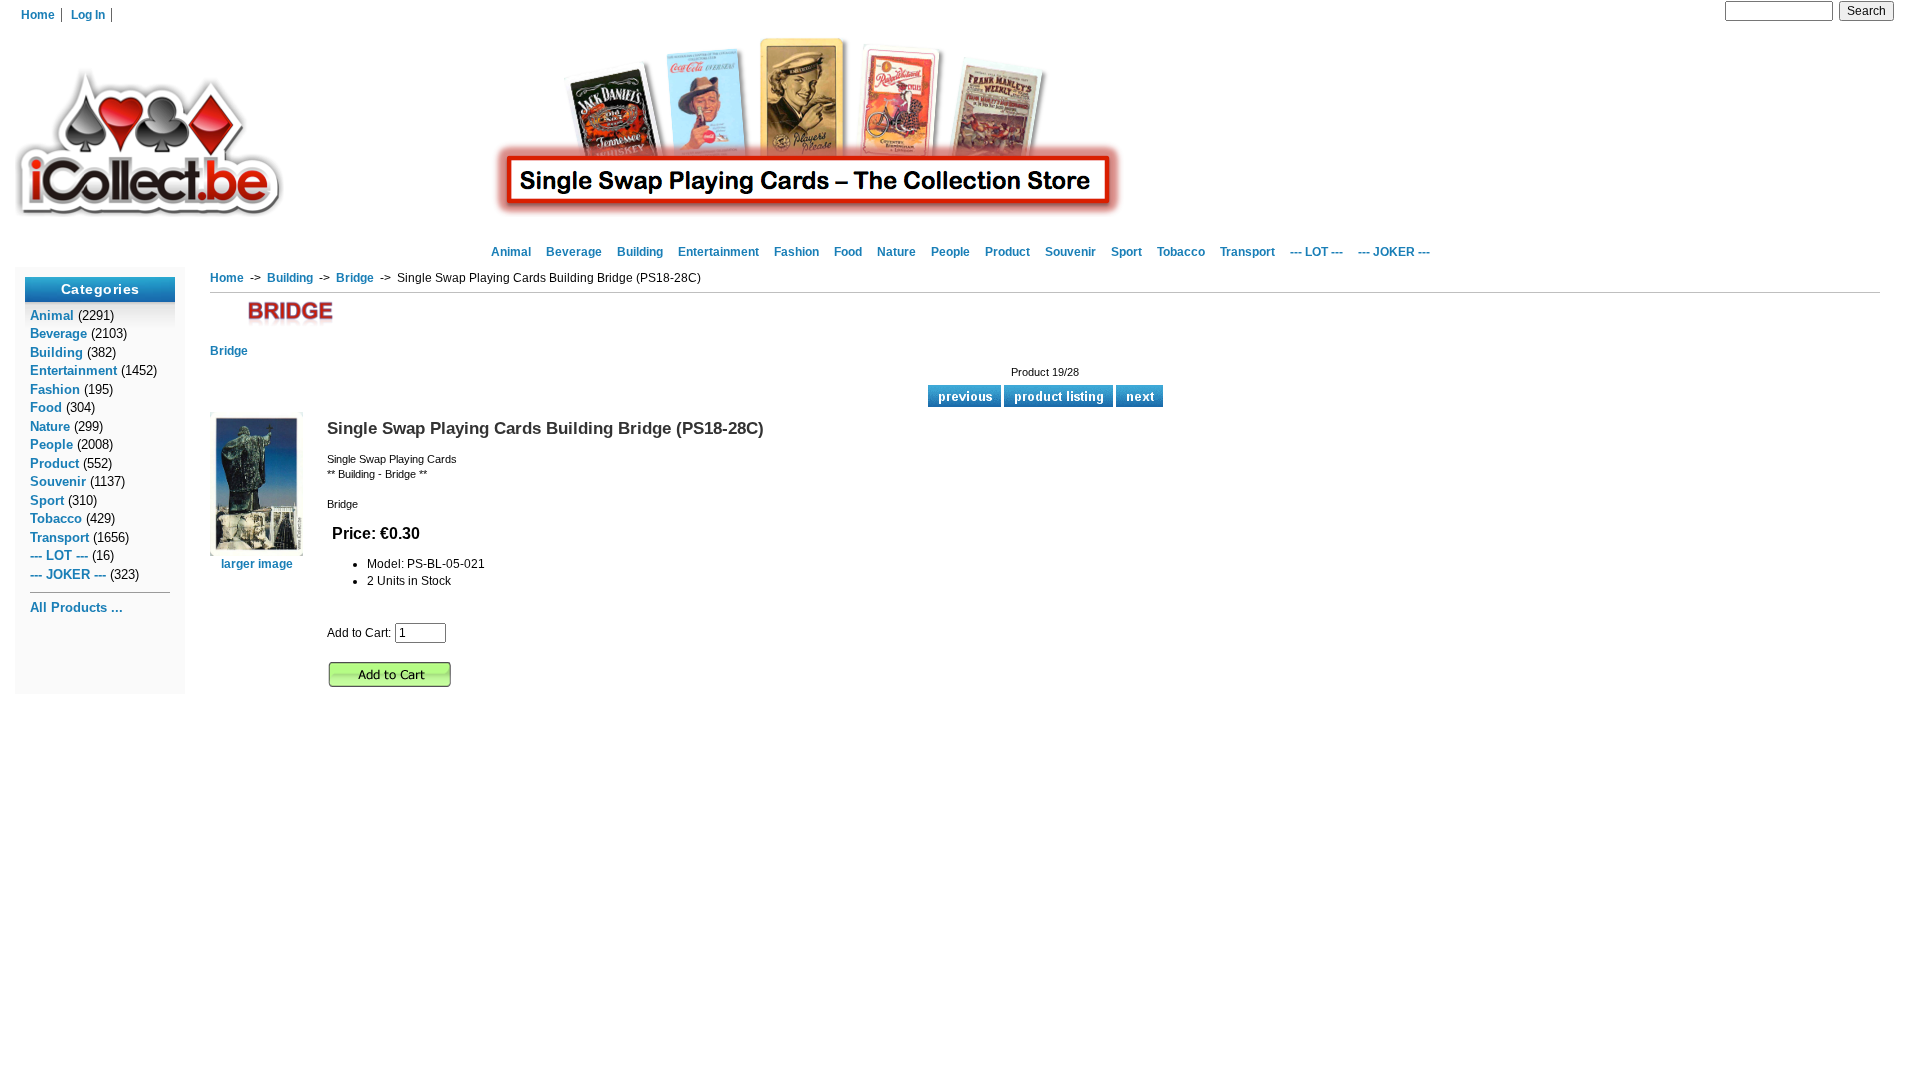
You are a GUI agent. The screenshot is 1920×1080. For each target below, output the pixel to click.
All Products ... (76, 607)
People (950, 252)
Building (290, 278)
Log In (88, 15)
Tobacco (1181, 252)
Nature (896, 252)
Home (38, 15)
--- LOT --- (1316, 252)
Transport (1247, 252)
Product (1007, 252)
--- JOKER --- (1394, 252)
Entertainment (718, 252)
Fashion (796, 252)
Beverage (574, 252)
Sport (1126, 252)
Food (848, 252)
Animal (511, 252)
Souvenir (1070, 252)
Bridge (355, 278)
